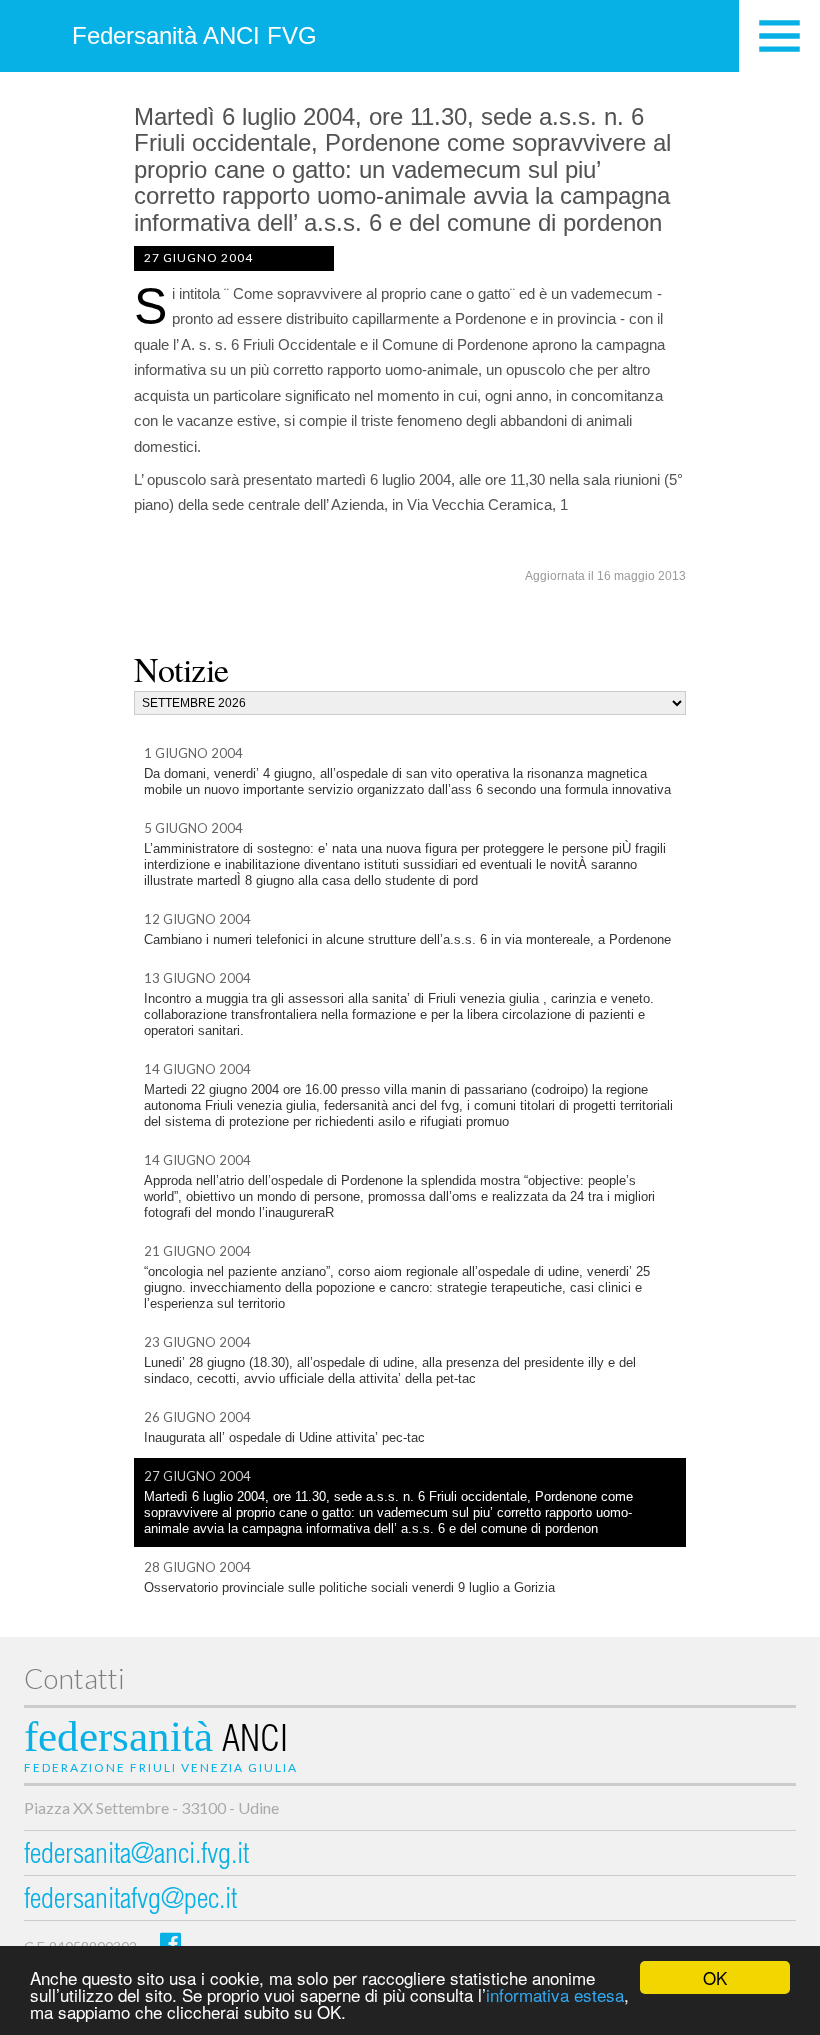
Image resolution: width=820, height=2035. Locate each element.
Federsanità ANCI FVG (194, 35)
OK (715, 1977)
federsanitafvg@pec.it (130, 1901)
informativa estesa (555, 1994)
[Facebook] (170, 1942)
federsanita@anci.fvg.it (136, 1856)
